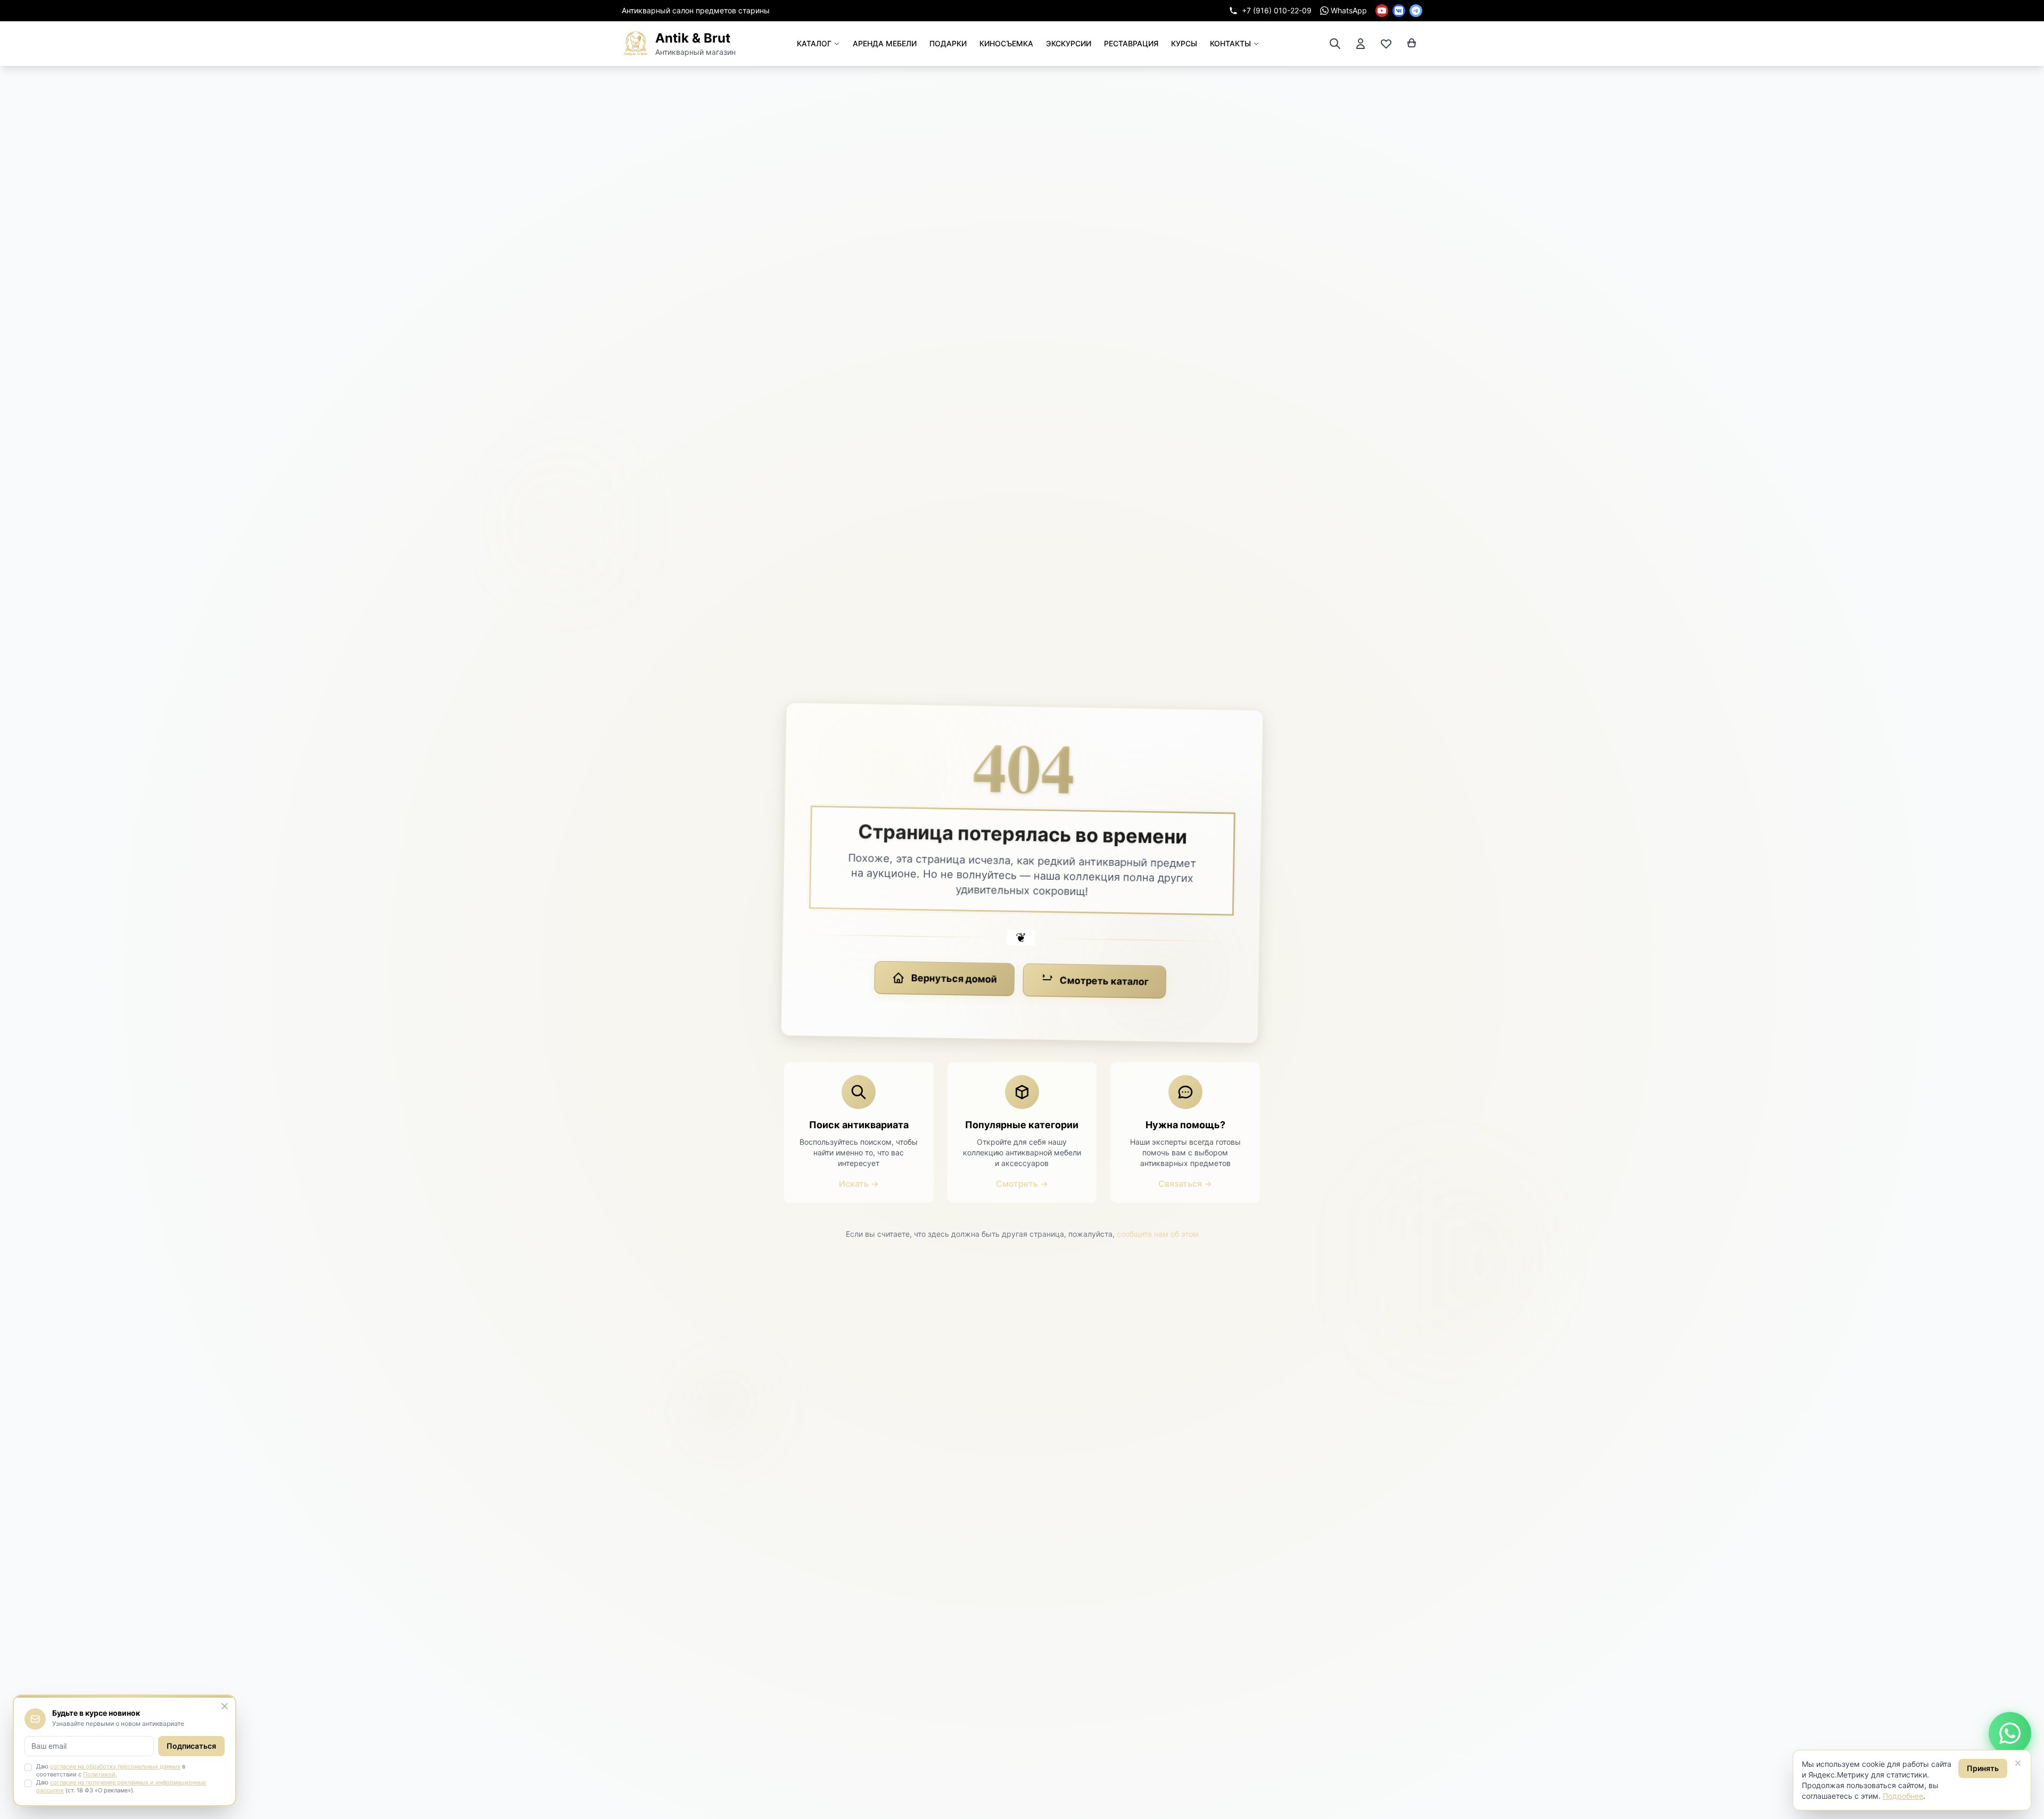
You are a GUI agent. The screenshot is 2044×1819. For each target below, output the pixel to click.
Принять (1983, 1768)
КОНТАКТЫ (1230, 43)
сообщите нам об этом (1158, 1234)
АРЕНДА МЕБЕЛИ (885, 43)
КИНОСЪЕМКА (1006, 43)
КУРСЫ (1184, 43)
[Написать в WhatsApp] (2010, 1734)
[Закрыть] (2018, 1763)
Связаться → (1185, 1184)
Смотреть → (1022, 1184)
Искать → (859, 1184)
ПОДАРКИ (948, 43)
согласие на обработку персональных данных (115, 1766)
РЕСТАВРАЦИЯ (1131, 43)
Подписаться (191, 1746)
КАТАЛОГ (814, 43)
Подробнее (1903, 1796)
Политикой (99, 1774)
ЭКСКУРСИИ (1069, 43)
